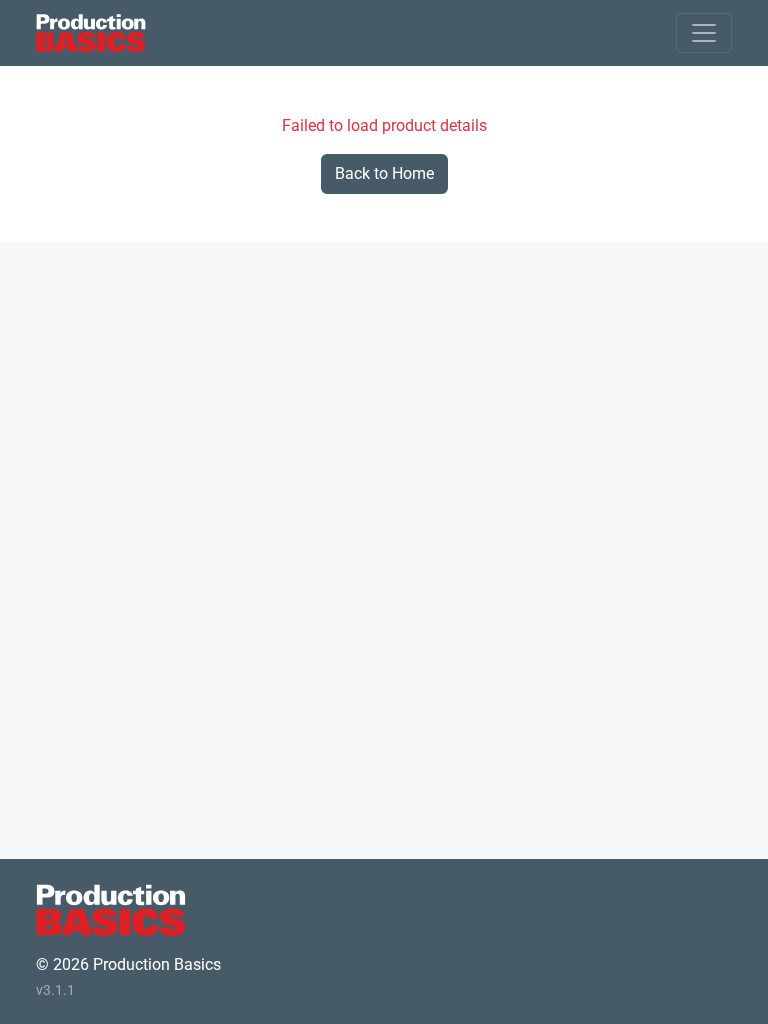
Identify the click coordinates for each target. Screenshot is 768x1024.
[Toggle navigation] (704, 33)
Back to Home (384, 173)
